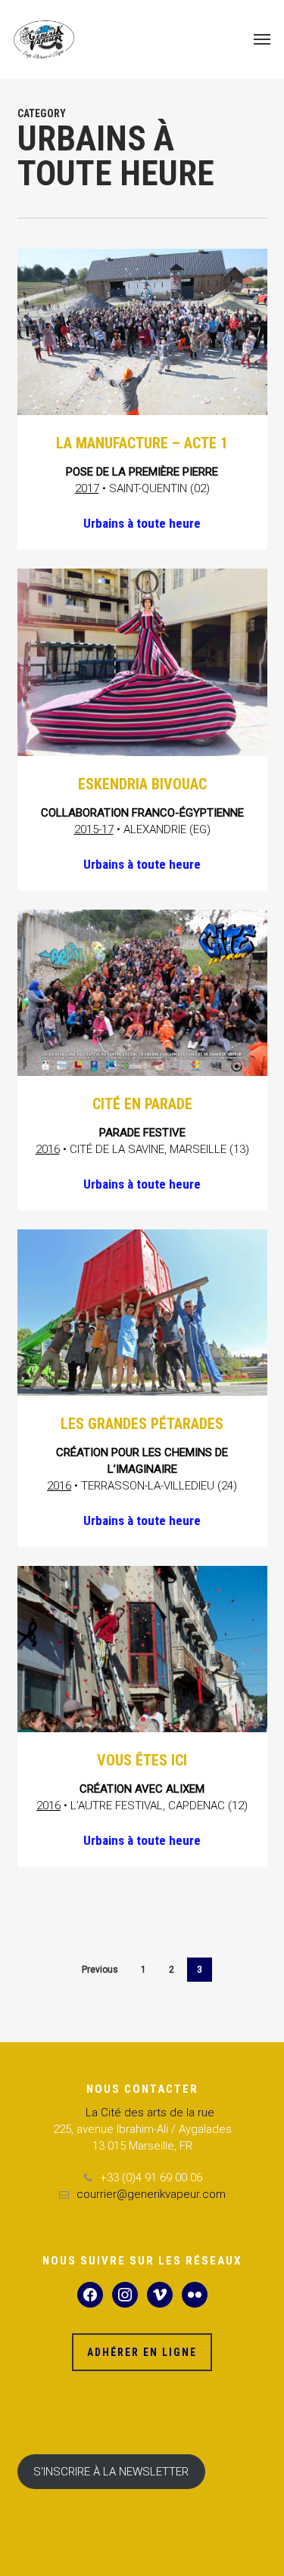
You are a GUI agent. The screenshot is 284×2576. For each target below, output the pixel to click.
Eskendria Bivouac (142, 784)
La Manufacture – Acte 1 (142, 443)
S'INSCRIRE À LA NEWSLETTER (111, 2472)
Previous (100, 1970)
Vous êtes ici (142, 1760)
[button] (262, 39)
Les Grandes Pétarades (142, 1424)
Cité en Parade (142, 1104)
